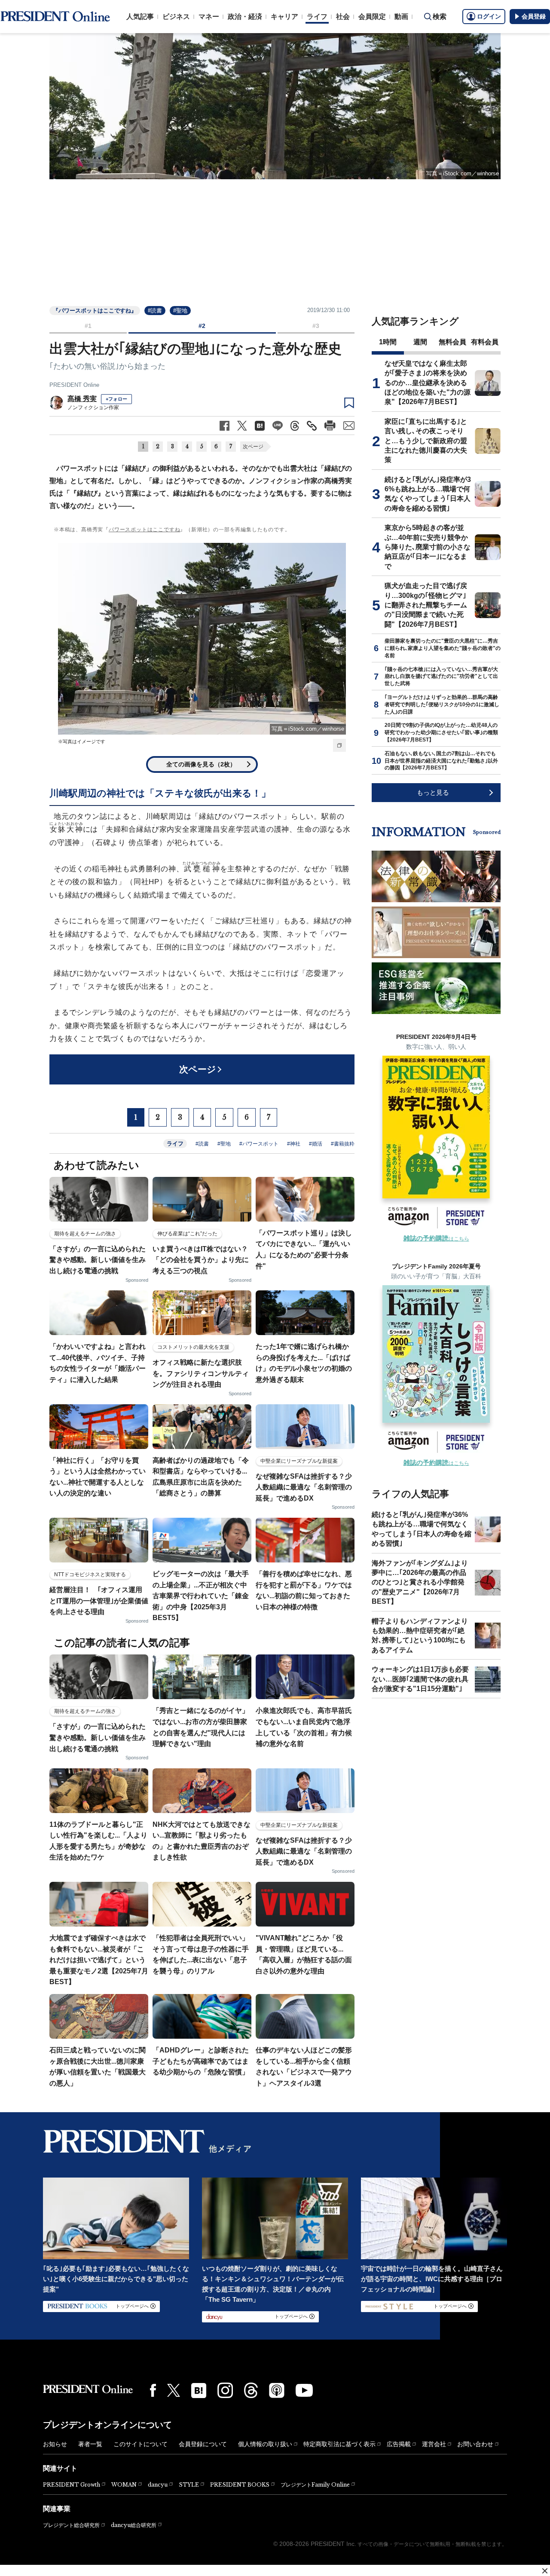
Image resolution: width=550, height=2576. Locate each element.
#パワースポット (259, 1144)
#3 (316, 326)
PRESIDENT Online (74, 385)
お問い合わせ (475, 2444)
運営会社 (434, 2444)
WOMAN (124, 2485)
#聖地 (180, 311)
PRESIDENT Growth (72, 2485)
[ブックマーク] (349, 403)
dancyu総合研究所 (134, 2525)
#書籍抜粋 (343, 1144)
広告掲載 (399, 2444)
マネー (209, 17)
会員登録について (203, 2444)
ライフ (317, 17)
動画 (401, 17)
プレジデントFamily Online (315, 2485)
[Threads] (251, 2390)
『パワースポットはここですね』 (95, 311)
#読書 (155, 311)
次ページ (253, 447)
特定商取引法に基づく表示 (339, 2444)
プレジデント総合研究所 (71, 2525)
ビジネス (176, 17)
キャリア (284, 17)
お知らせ (55, 2444)
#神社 (294, 1144)
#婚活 (316, 1144)
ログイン (489, 16)
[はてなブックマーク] (199, 2391)
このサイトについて (141, 2444)
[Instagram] (225, 2390)
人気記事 (140, 17)
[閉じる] (545, 2571)
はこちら (436, 1239)
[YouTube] (304, 2390)
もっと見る (433, 792)
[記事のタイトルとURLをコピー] (312, 426)
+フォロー (116, 399)
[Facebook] (153, 2390)
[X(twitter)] (174, 2391)
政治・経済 (245, 17)
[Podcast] (277, 2390)
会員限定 (372, 17)
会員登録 (534, 16)
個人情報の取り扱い (265, 2444)
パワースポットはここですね (144, 530)
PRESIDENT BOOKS (240, 2485)
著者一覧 (90, 2444)
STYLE (189, 2485)
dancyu (158, 2485)
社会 (343, 17)
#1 (88, 326)
